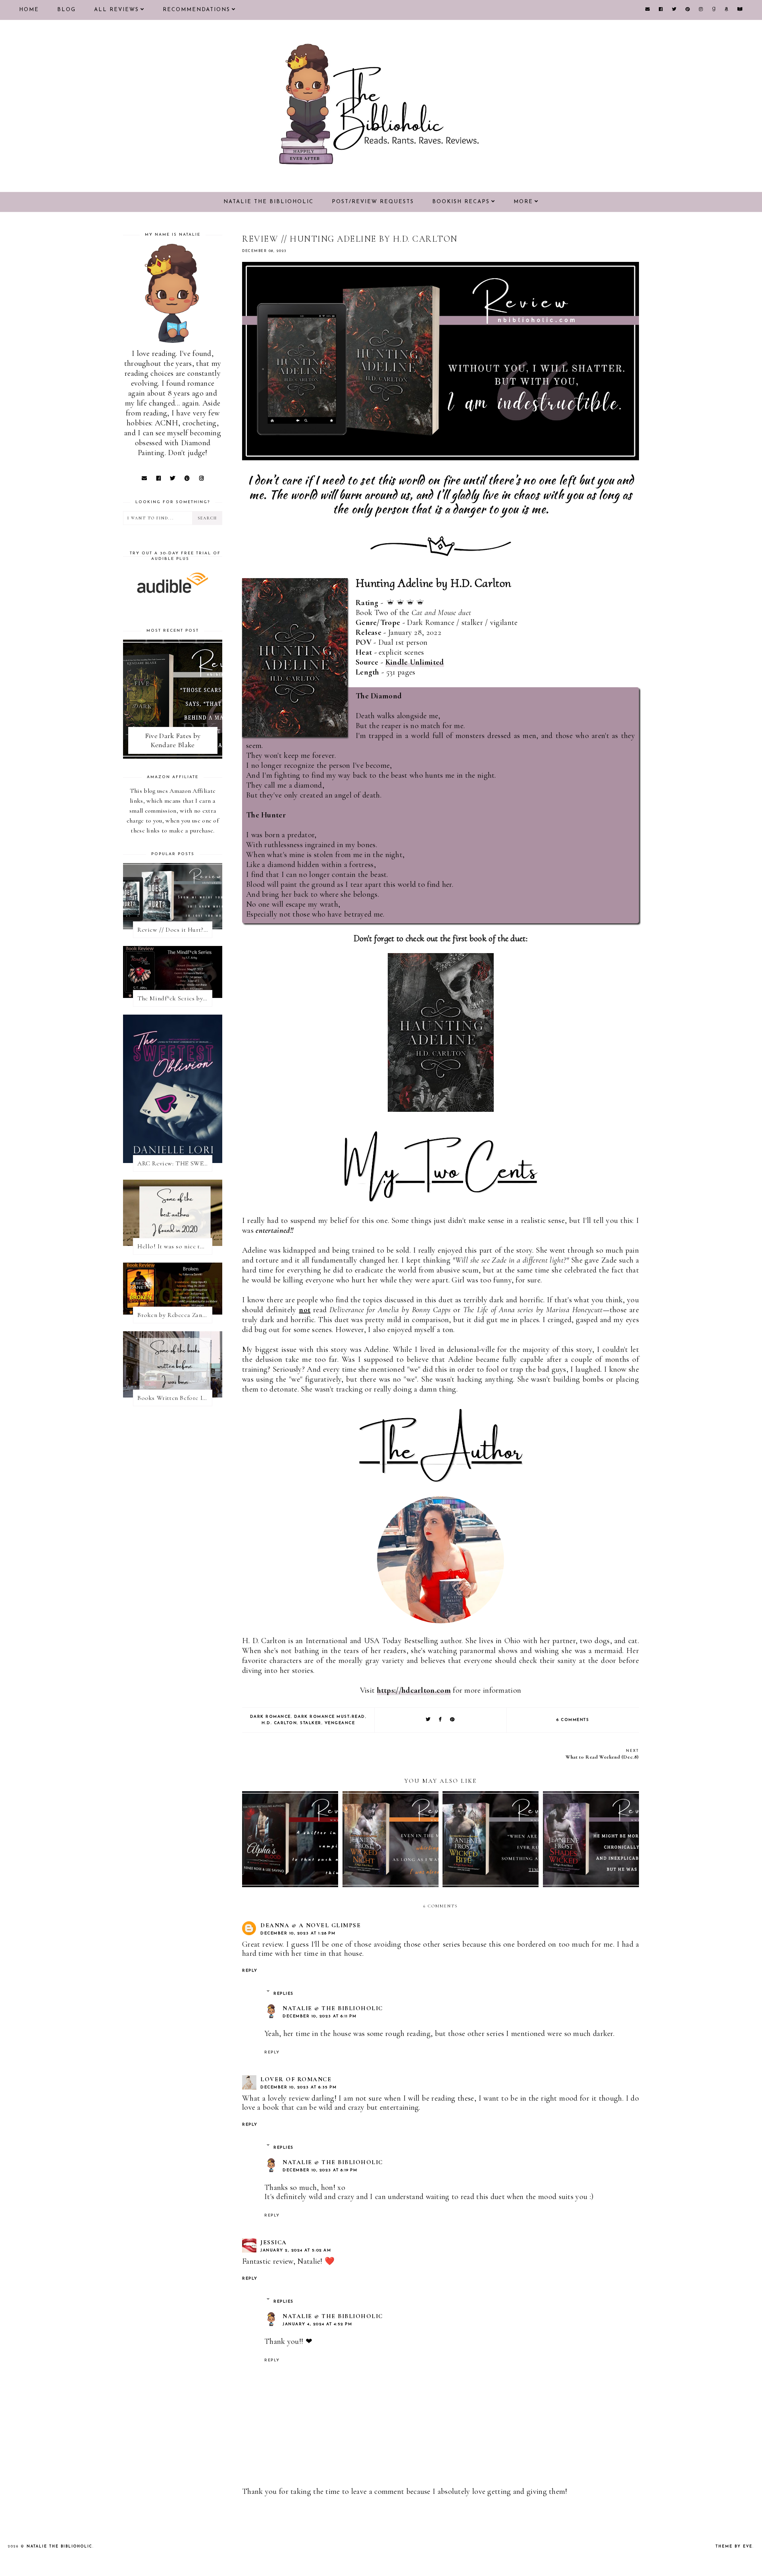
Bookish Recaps (461, 202)
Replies (284, 1994)
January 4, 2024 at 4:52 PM (317, 2324)
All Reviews (116, 10)
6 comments (573, 1720)
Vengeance (340, 1723)
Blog (66, 10)
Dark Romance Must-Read (330, 1717)
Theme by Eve (734, 2546)
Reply (250, 1971)
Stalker (311, 1723)
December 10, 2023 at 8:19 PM (320, 2170)
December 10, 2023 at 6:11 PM (319, 2016)
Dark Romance (270, 1717)
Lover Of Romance (296, 2079)
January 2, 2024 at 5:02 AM (296, 2250)
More (523, 202)
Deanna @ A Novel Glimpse (311, 1925)
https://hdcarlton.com (414, 1690)
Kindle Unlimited (415, 662)
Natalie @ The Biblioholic (333, 2008)
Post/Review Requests (373, 202)
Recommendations (196, 10)
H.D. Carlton (279, 1723)
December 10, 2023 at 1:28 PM (298, 1933)
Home (29, 10)
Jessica (274, 2242)
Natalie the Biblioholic (268, 202)
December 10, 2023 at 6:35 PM (298, 2087)
